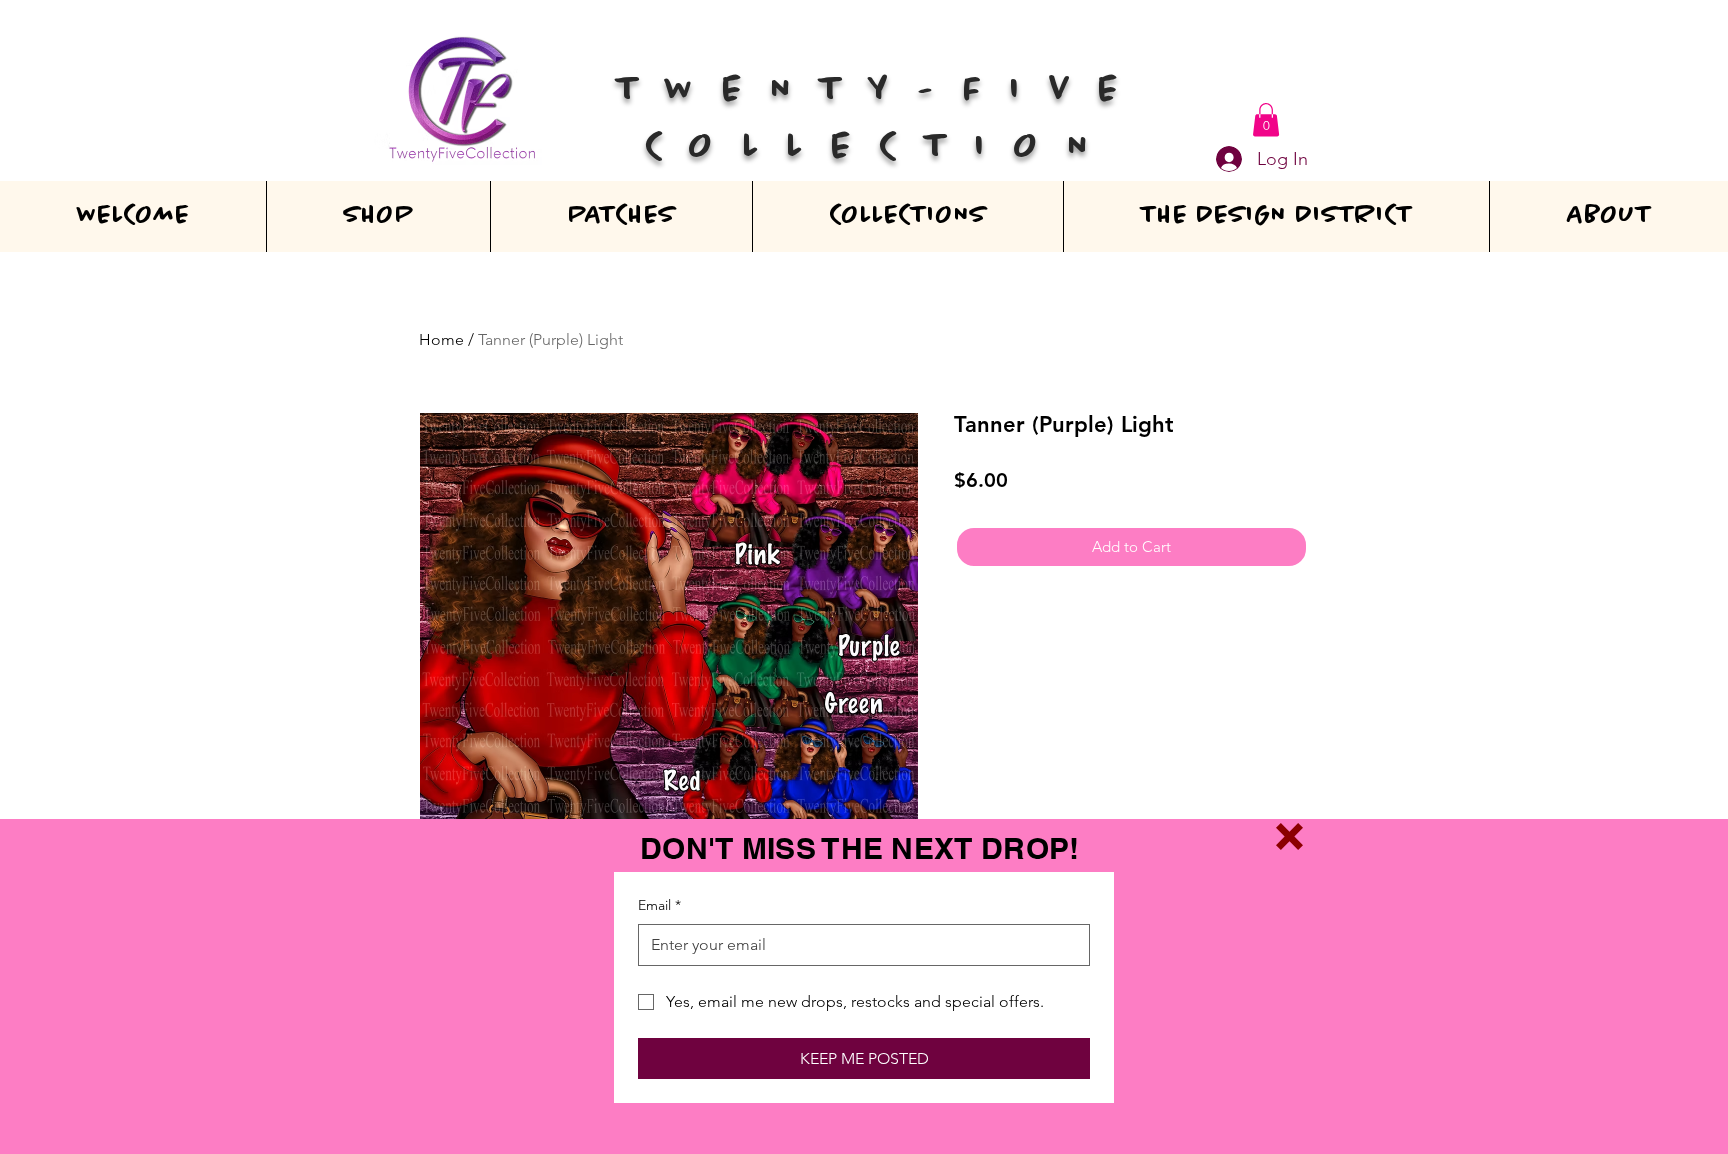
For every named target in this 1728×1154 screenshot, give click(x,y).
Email (659, 905)
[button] (1289, 836)
